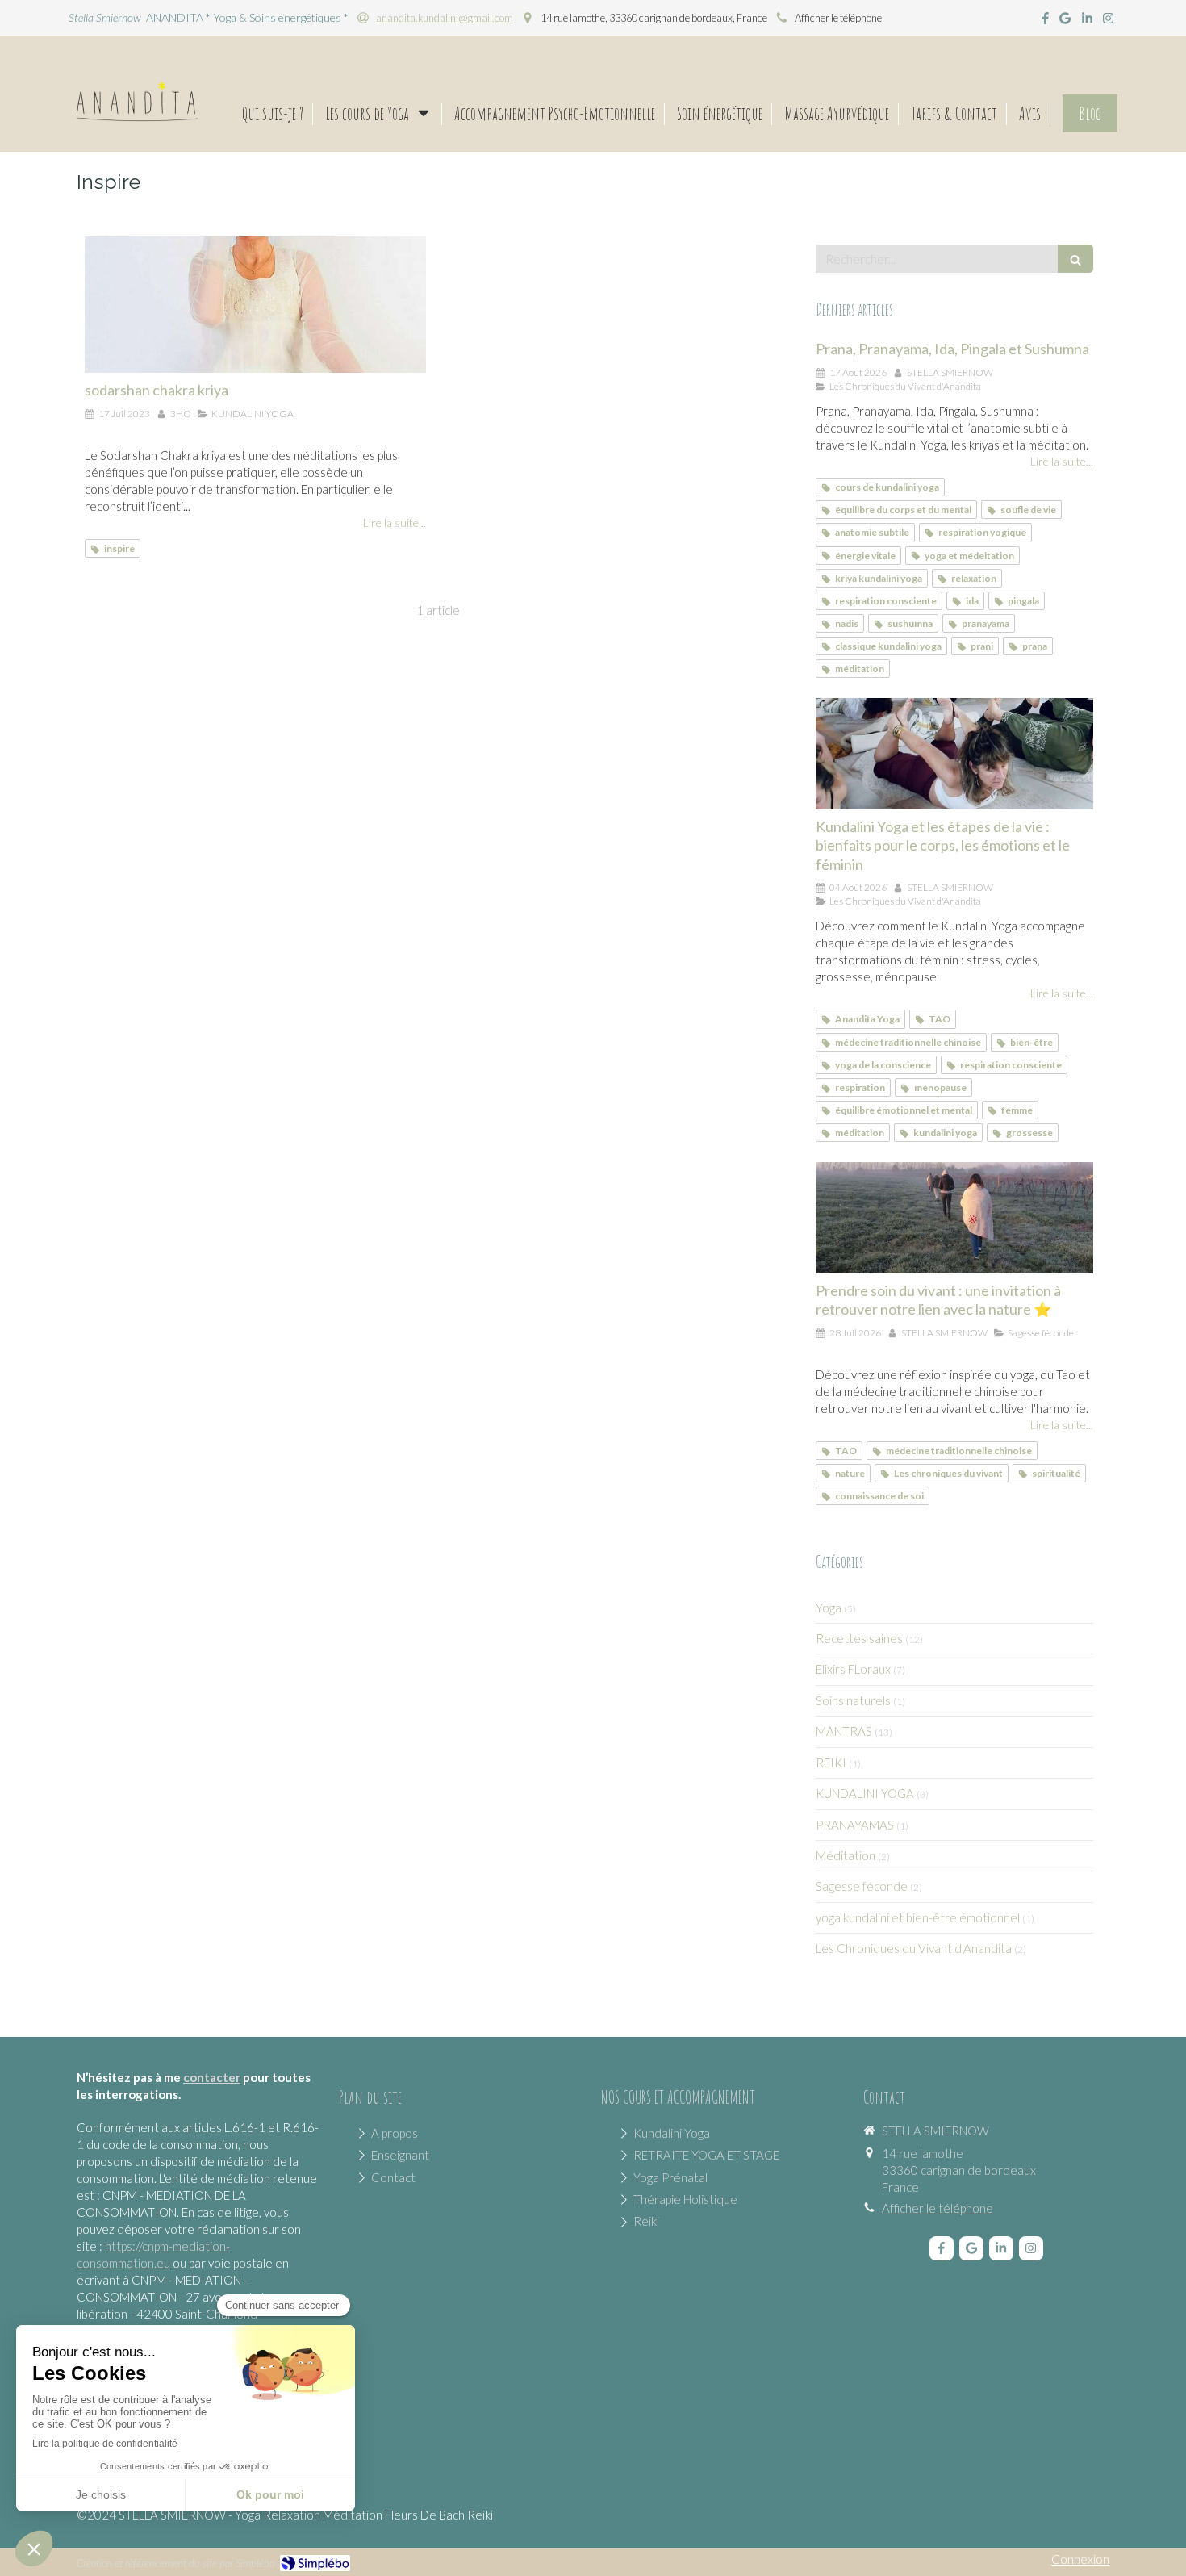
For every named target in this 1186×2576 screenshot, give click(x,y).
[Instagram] (1108, 21)
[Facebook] (1045, 21)
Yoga (829, 1608)
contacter (212, 2077)
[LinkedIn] (1087, 21)
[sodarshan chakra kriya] (255, 305)
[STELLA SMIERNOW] (137, 117)
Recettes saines (859, 1638)
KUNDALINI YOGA (865, 1793)
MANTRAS (844, 1731)
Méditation (846, 1855)
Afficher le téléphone (838, 18)
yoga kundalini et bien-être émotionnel (918, 1917)
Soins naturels (853, 1700)
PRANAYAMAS (855, 1825)
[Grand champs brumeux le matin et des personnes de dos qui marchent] (954, 1218)
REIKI (831, 1763)
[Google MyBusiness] (1065, 21)
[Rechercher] (1075, 259)
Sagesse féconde (862, 1886)
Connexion (1080, 2559)
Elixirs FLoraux (853, 1669)
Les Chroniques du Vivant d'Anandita (914, 1948)
